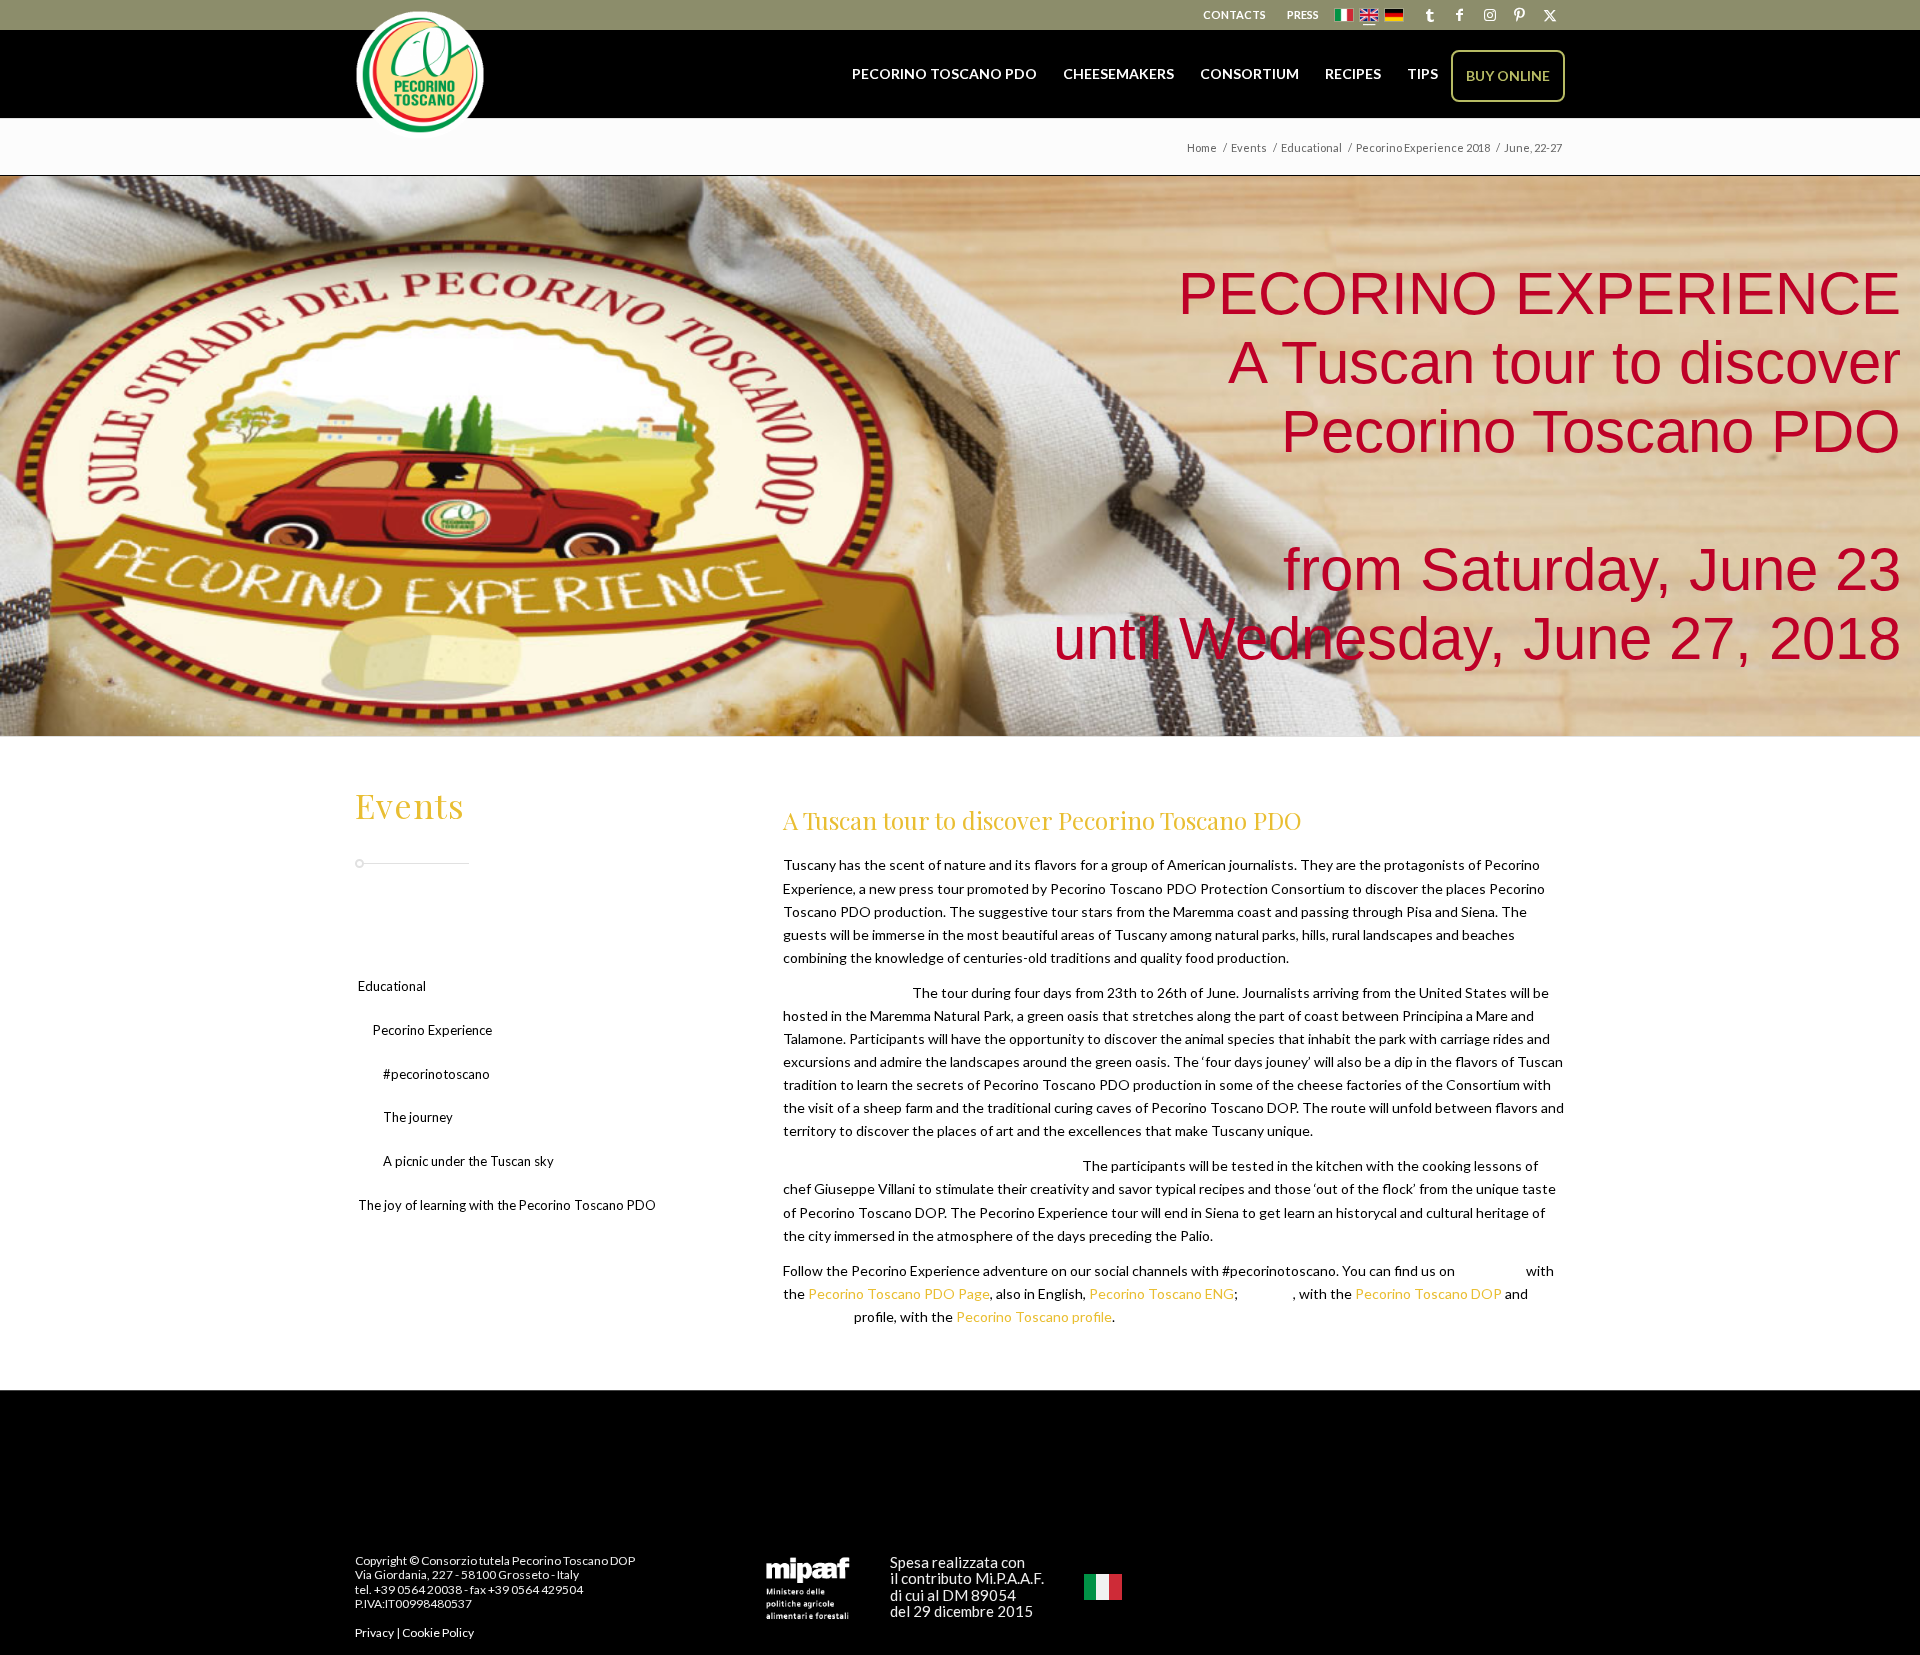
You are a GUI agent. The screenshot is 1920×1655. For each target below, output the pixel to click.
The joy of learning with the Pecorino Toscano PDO (507, 1205)
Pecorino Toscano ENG (1161, 1293)
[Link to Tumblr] (1429, 15)
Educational (392, 986)
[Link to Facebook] (1459, 15)
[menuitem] (1235, 15)
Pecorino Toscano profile (1034, 1316)
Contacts (1234, 14)
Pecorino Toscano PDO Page (899, 1293)
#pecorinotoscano (436, 1074)
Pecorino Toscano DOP (1428, 1293)
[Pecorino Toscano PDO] (420, 75)
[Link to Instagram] (1489, 15)
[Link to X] (1550, 15)
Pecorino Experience (432, 1030)
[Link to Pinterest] (1519, 15)
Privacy (374, 1632)
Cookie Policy (438, 1632)
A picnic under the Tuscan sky (468, 1161)
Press (1303, 14)
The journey (418, 1117)
